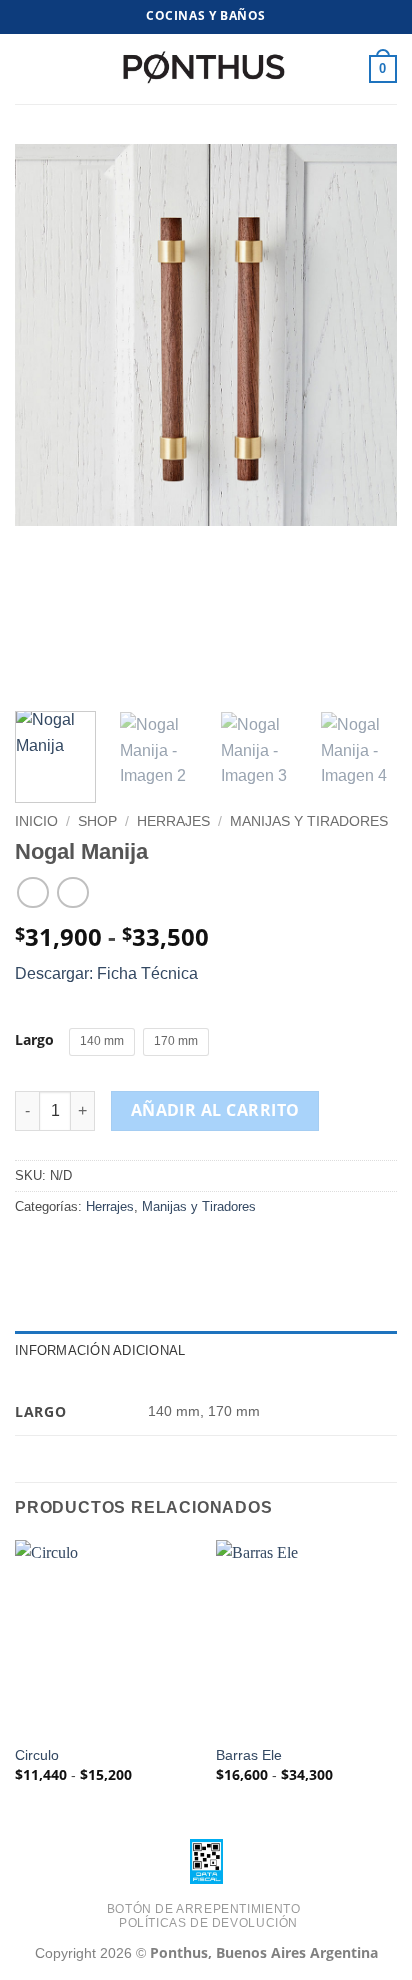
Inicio (36, 821)
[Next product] (32, 892)
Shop (97, 821)
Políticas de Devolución (208, 1923)
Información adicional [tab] (100, 1350)
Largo (34, 1039)
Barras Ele (249, 1755)
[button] (27, 68)
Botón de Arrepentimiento (204, 1909)
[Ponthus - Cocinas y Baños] (206, 69)
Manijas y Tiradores (309, 821)
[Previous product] (72, 892)
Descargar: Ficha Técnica (106, 973)
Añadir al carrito (215, 1110)
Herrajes (173, 821)
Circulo (37, 1755)
